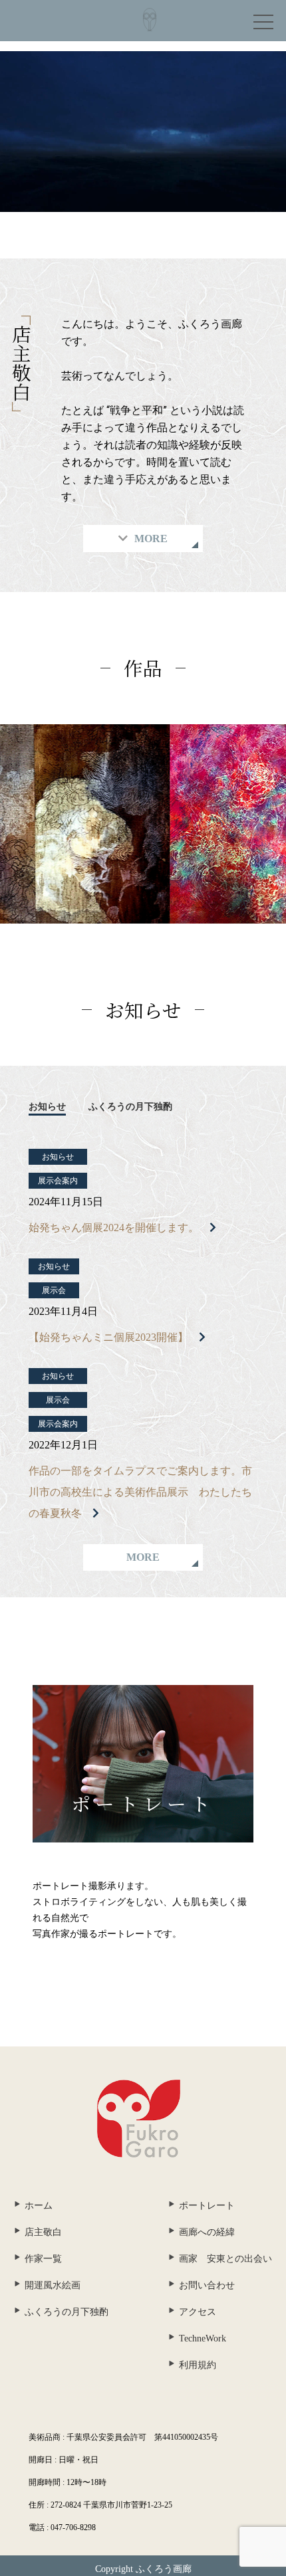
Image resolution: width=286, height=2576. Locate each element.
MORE (143, 1557)
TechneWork (203, 2338)
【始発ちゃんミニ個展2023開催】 (108, 1337)
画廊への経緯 (207, 2232)
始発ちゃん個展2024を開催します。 (114, 1228)
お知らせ (47, 1107)
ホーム (39, 2206)
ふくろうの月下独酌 (130, 1107)
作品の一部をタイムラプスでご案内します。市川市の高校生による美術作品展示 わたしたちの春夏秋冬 (140, 1492)
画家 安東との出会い (225, 2259)
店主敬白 (43, 2232)
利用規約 (198, 2365)
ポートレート (207, 2206)
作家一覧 (43, 2259)
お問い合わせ (207, 2285)
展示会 (54, 1290)
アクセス (198, 2312)
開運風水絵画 (53, 2285)
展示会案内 (58, 1181)
